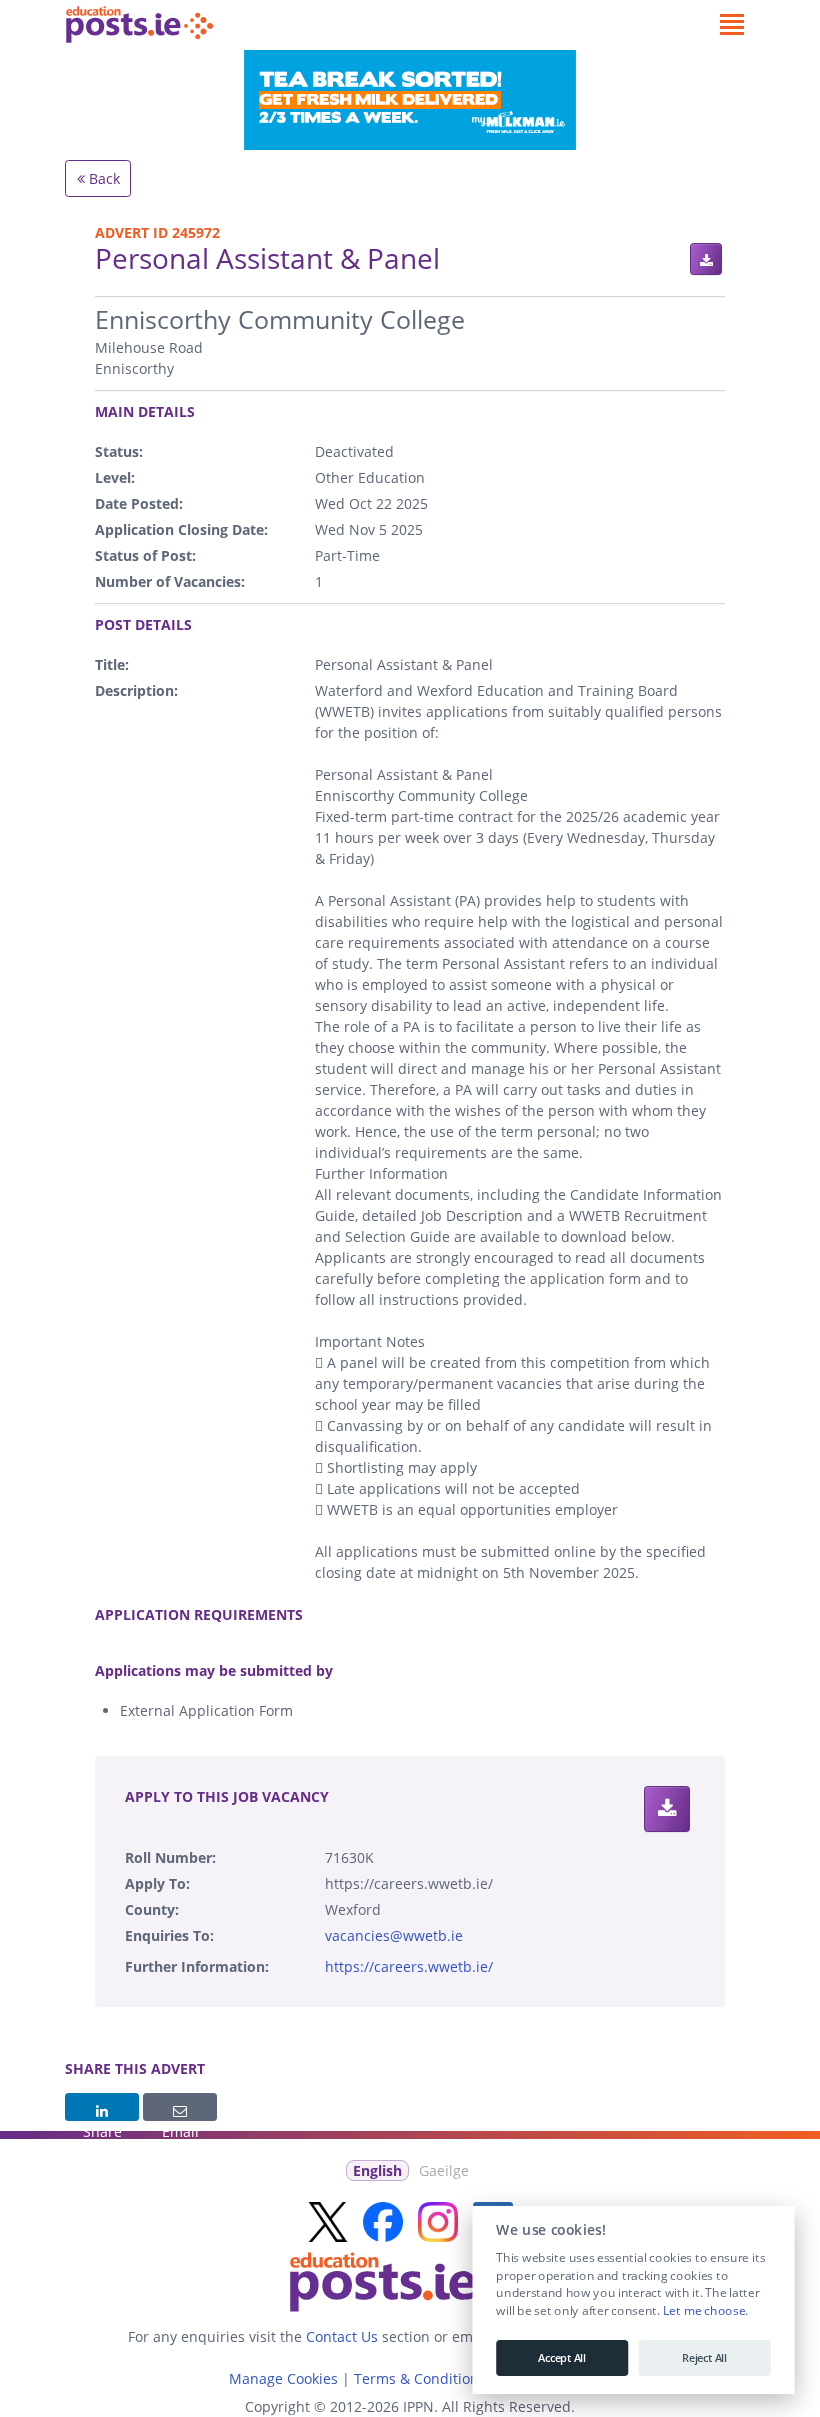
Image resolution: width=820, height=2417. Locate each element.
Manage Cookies (283, 2378)
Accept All (562, 2358)
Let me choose (703, 2311)
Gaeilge (444, 2170)
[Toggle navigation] (731, 25)
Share (102, 2107)
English (377, 2170)
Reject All (704, 2358)
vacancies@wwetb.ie (394, 1935)
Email (180, 2107)
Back (102, 178)
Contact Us (342, 2336)
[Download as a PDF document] (706, 259)
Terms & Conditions (420, 2378)
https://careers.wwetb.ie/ (409, 1966)
